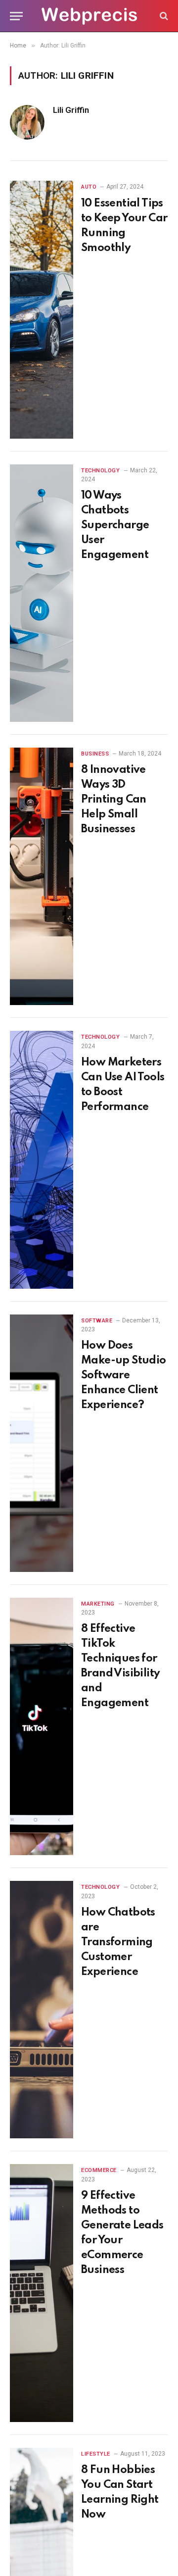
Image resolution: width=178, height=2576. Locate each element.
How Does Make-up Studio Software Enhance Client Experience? (124, 1375)
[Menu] (16, 16)
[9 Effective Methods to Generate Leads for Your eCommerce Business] (42, 2293)
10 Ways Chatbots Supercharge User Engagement (115, 525)
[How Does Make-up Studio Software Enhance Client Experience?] (42, 1443)
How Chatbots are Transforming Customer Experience (118, 1942)
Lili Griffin (71, 110)
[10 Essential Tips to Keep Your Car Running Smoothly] (42, 309)
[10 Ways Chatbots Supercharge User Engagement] (42, 593)
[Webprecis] (89, 16)
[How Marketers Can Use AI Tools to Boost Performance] (42, 1160)
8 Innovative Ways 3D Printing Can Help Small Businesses (114, 800)
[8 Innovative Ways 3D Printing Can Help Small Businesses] (42, 876)
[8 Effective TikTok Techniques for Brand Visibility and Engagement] (42, 1726)
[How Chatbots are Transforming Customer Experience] (42, 2010)
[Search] (163, 16)
